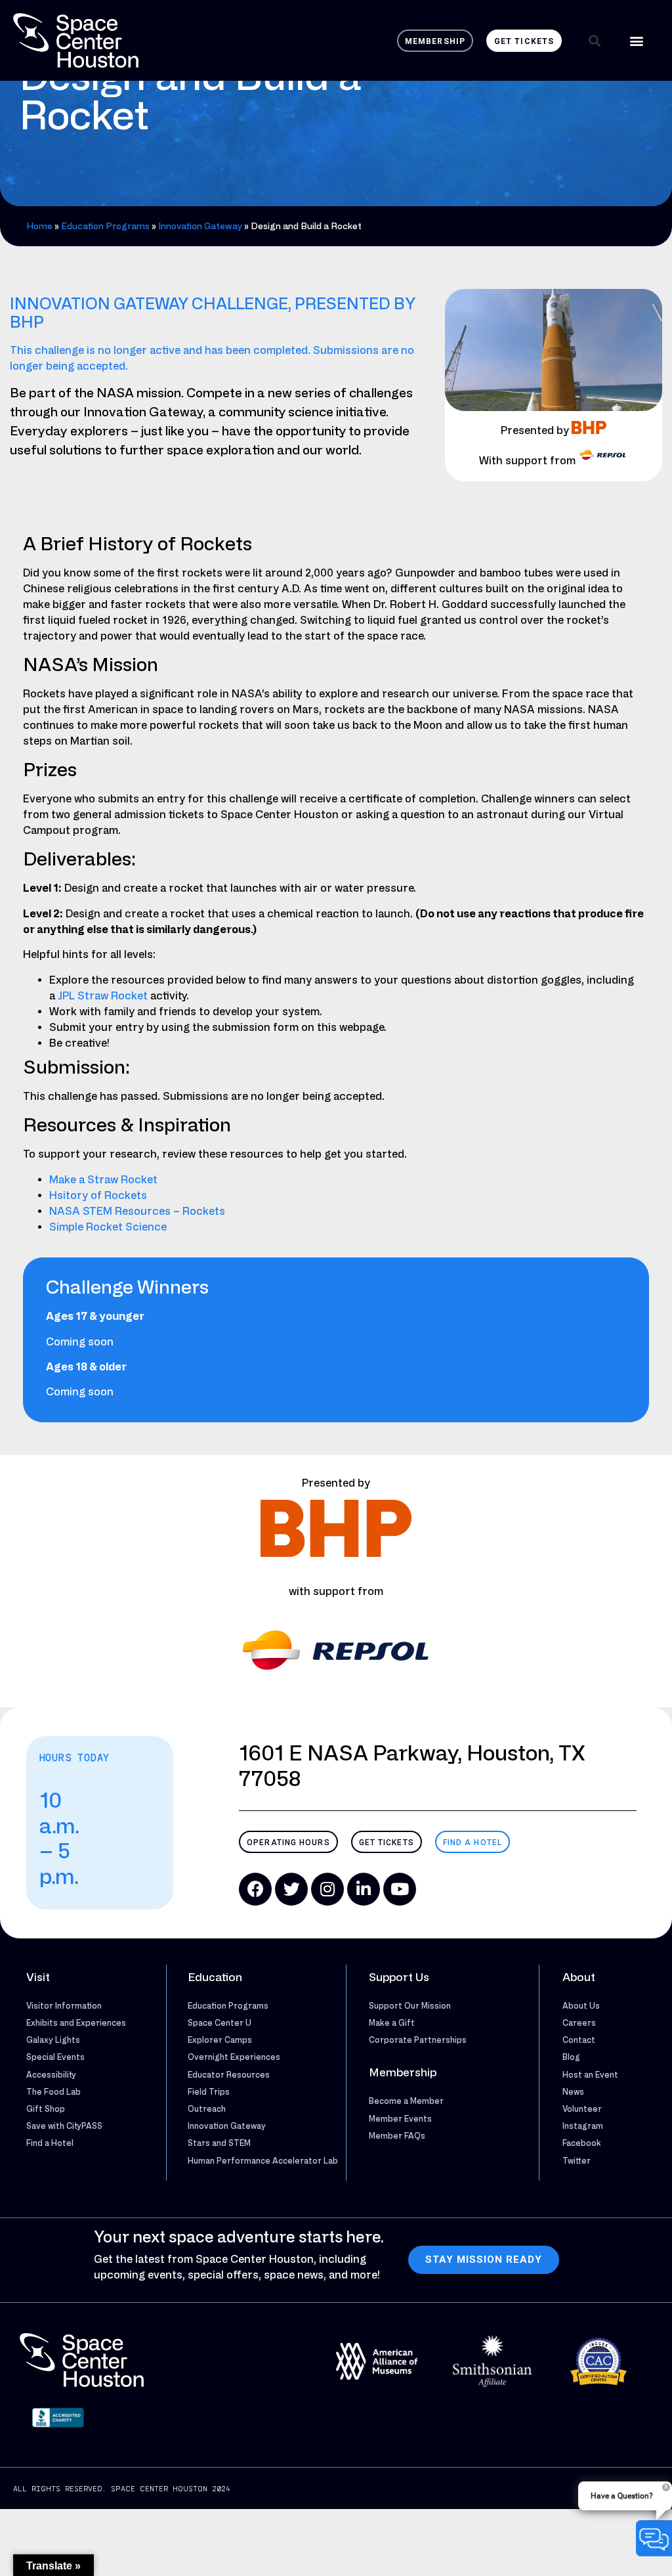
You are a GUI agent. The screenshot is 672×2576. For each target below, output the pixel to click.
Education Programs (105, 226)
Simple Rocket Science (108, 1227)
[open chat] (654, 2538)
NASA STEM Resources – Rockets (137, 1211)
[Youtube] (400, 1889)
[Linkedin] (364, 1889)
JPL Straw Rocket (103, 995)
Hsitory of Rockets (98, 1195)
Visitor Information (64, 2005)
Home (39, 226)
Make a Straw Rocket (103, 1179)
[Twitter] (291, 1889)
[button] (594, 40)
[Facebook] (255, 1889)
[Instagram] (327, 1889)
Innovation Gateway (200, 226)
